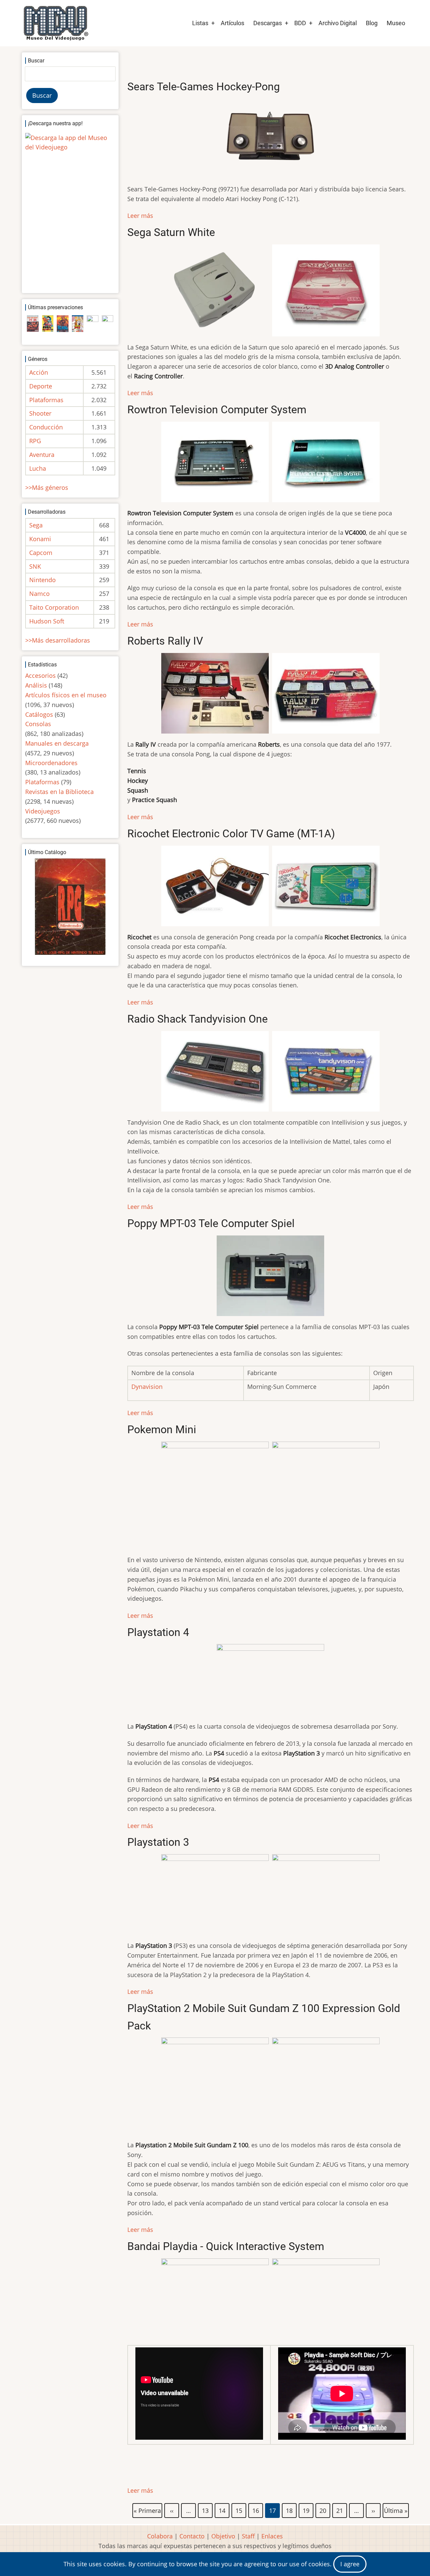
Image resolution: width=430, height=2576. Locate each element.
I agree (350, 2564)
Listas (200, 23)
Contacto (192, 2536)
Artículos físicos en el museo (66, 695)
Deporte (41, 386)
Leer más (140, 216)
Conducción (46, 427)
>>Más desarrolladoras (58, 640)
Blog (372, 23)
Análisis (36, 685)
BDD (300, 23)
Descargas (268, 23)
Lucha (38, 468)
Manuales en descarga (57, 743)
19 (306, 2510)
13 (206, 2510)
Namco (39, 594)
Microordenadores (51, 763)
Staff (248, 2536)
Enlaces (272, 2536)
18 (290, 2510)
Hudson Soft (47, 621)
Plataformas (46, 400)
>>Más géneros (47, 487)
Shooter (40, 413)
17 (273, 2511)
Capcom (41, 553)
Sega (36, 525)
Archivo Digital (338, 23)
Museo (396, 23)
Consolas (38, 724)
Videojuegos (43, 811)
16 (256, 2510)
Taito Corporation (54, 607)
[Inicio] (55, 23)
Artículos (232, 23)
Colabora (160, 2536)
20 (323, 2510)
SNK (35, 566)
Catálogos (39, 714)
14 (222, 2510)
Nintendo (42, 580)
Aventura (42, 455)
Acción (39, 372)
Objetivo (223, 2536)
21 (340, 2510)
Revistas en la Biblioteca (59, 792)
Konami (40, 539)
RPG (35, 441)
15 (239, 2510)
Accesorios (40, 675)
